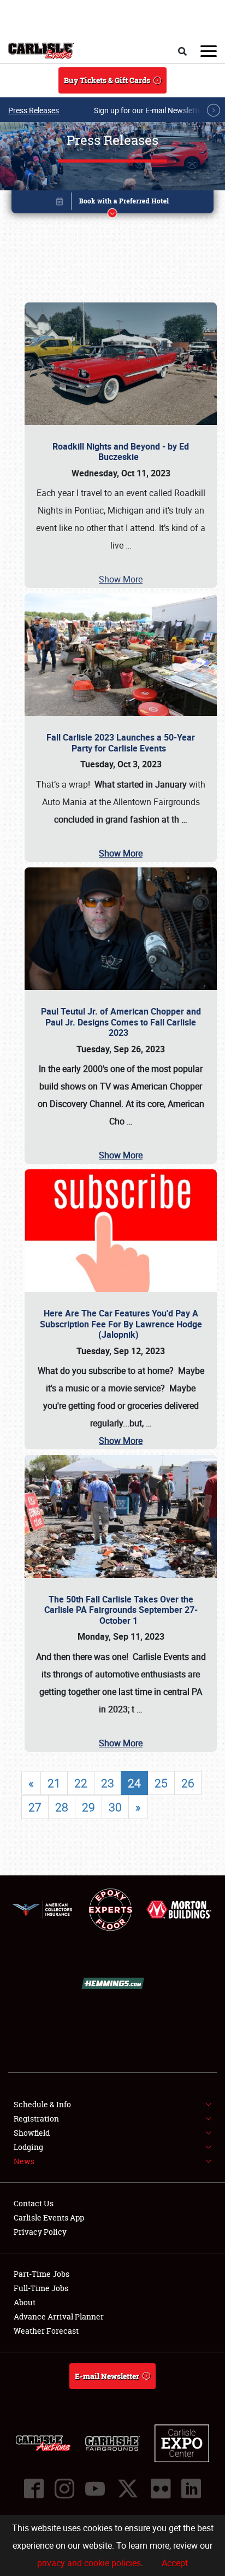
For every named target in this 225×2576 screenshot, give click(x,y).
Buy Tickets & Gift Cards (107, 80)
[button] (113, 204)
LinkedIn (191, 2488)
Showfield (32, 2133)
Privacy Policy (40, 2232)
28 (62, 1807)
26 (188, 1783)
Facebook (34, 2488)
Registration (36, 2119)
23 (108, 1783)
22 (81, 1783)
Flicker (161, 2488)
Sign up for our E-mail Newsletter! (150, 110)
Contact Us (34, 2203)
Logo (41, 51)
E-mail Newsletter (107, 2376)
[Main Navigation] (209, 51)
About (25, 2302)
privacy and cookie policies (89, 2563)
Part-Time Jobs (42, 2274)
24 (134, 1783)
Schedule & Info (42, 2104)
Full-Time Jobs (41, 2288)
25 (161, 1783)
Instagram (64, 2488)
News (24, 2161)
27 (35, 1807)
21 (54, 1783)
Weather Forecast (46, 2331)
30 (115, 1807)
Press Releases (34, 110)
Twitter (128, 2488)
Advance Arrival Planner (59, 2316)
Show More (121, 579)
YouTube (95, 2488)
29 (88, 1807)
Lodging (28, 2147)
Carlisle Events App (49, 2217)
